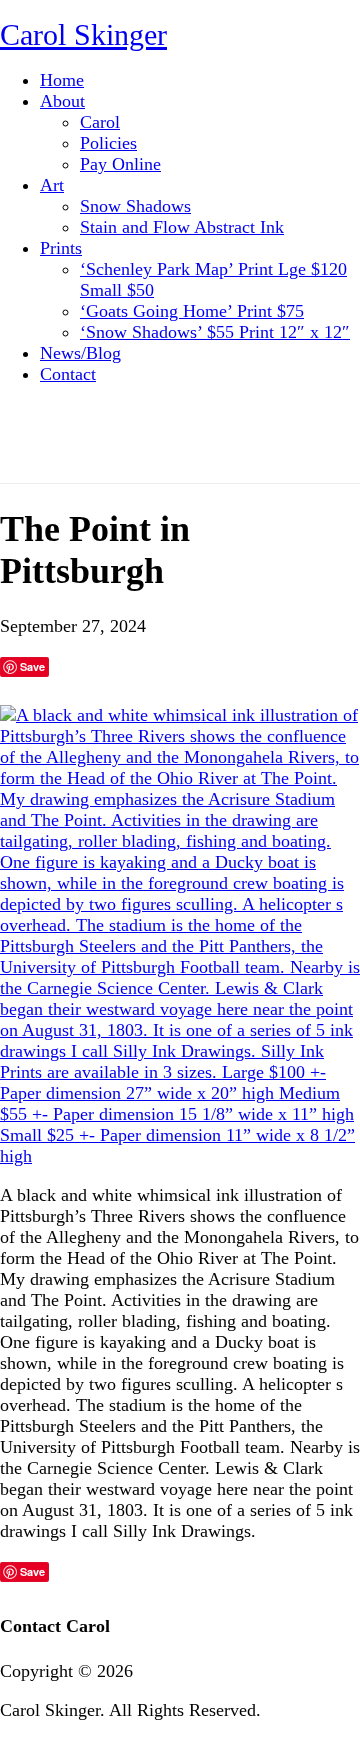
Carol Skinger (83, 34)
